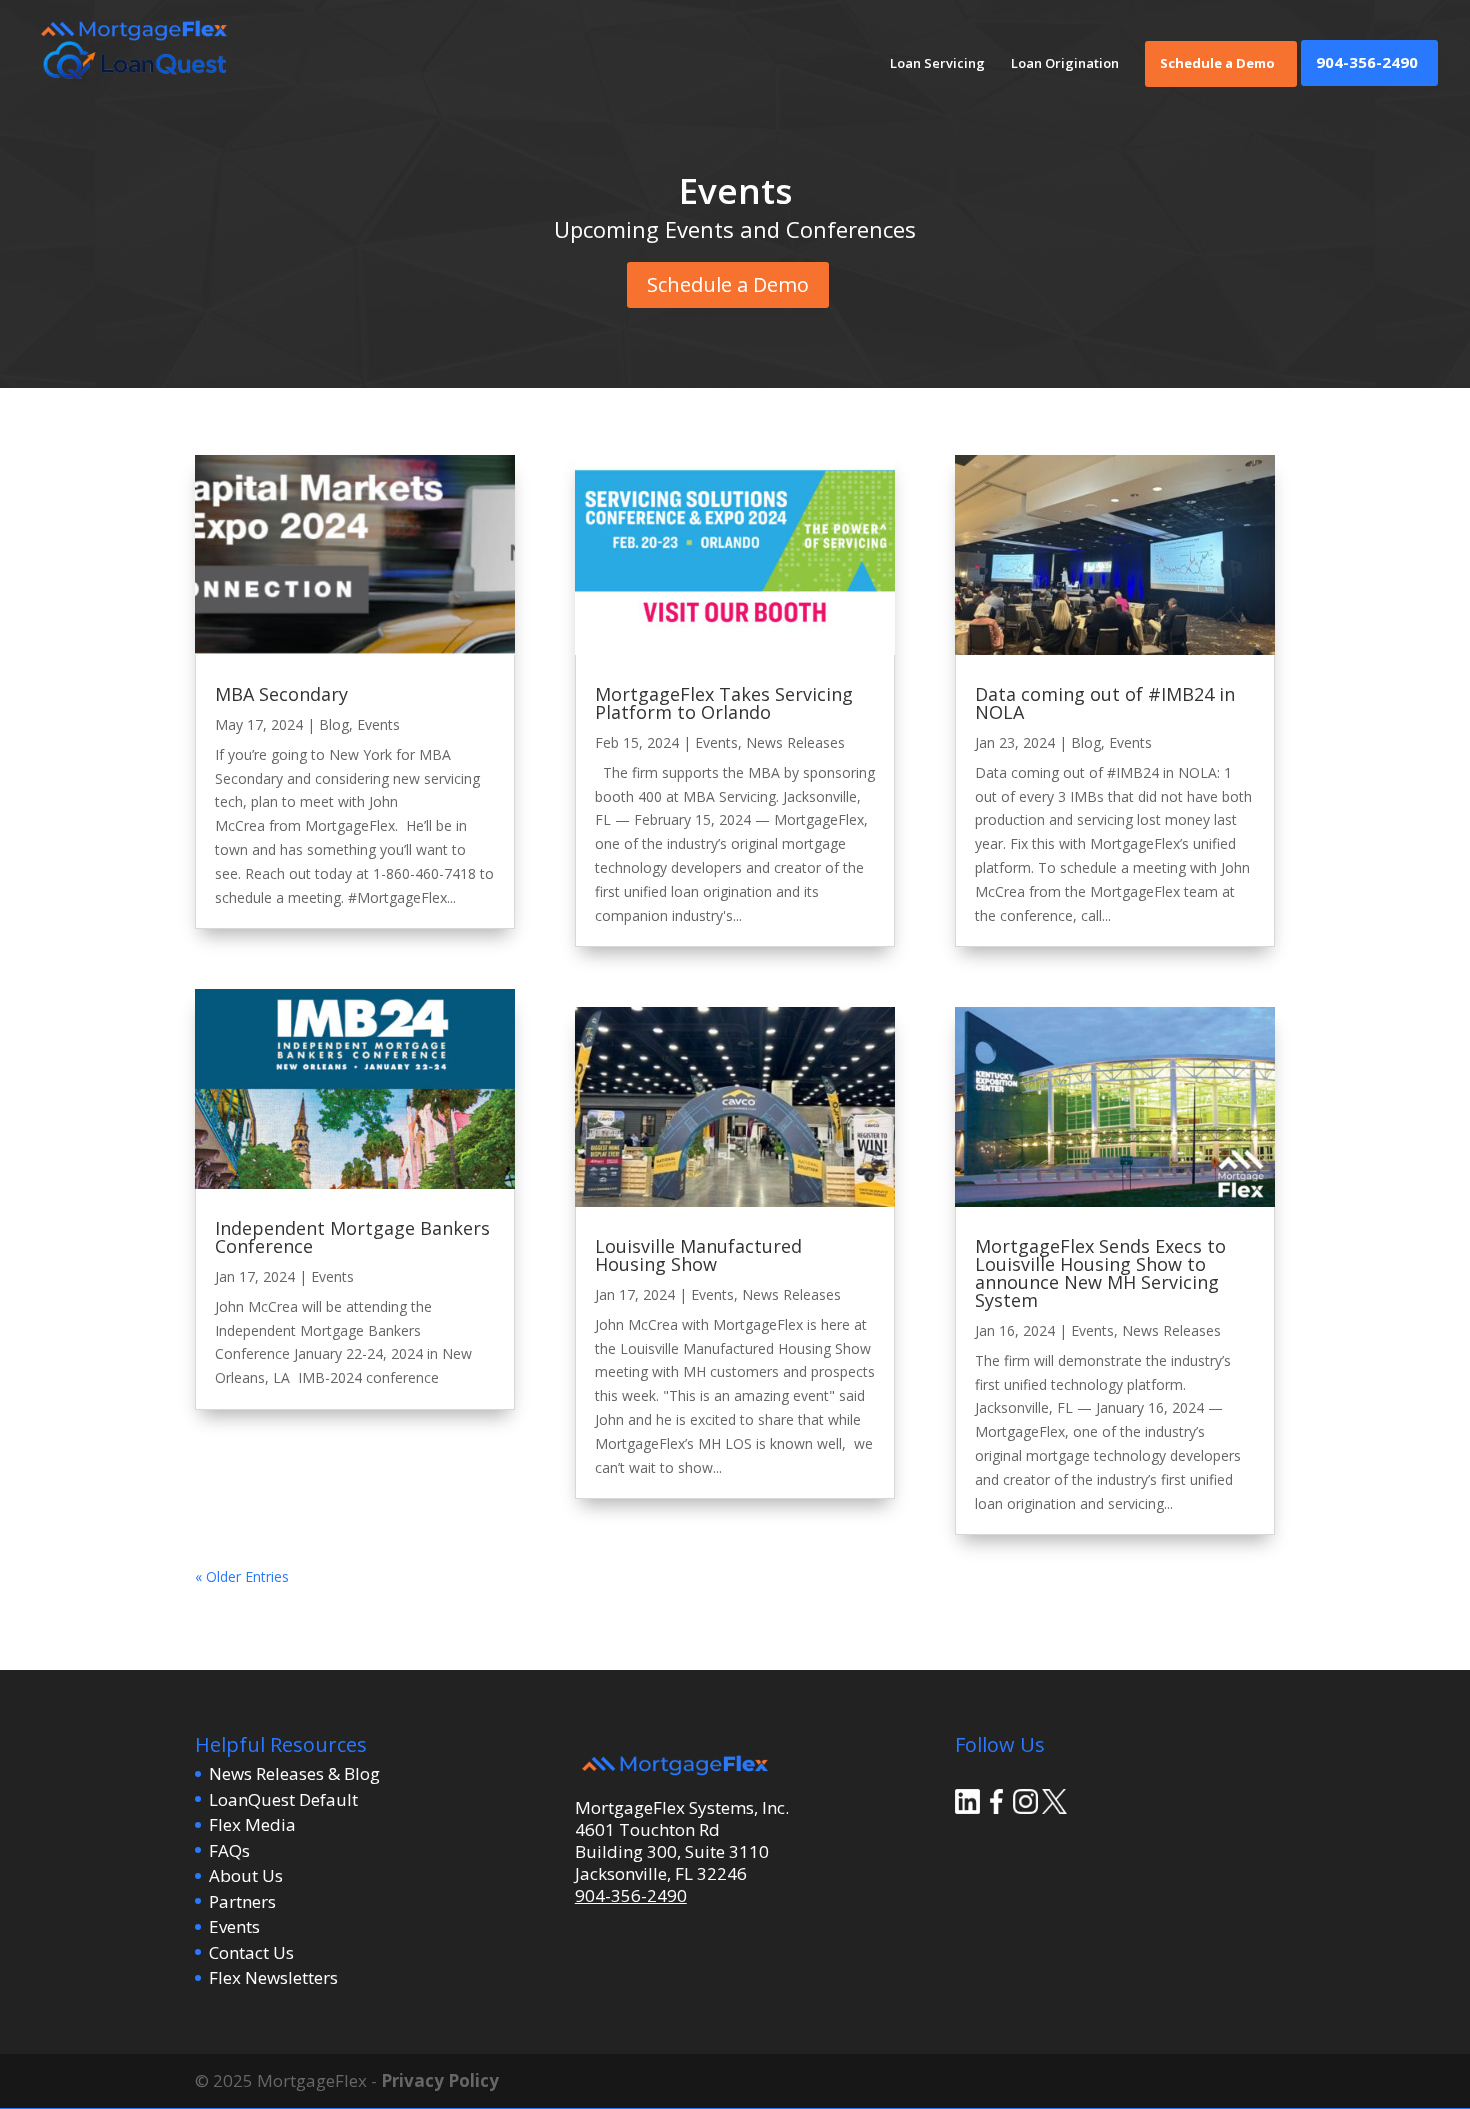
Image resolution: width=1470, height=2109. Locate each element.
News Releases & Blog (294, 1773)
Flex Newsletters (273, 1977)
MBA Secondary (281, 694)
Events (378, 724)
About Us (246, 1875)
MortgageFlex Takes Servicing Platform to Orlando (724, 703)
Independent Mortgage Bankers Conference (352, 1237)
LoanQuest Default (283, 1799)
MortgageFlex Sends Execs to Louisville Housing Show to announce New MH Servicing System (1100, 1273)
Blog (334, 724)
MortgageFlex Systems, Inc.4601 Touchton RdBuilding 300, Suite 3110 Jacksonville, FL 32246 (682, 1840)
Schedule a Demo (1217, 64)
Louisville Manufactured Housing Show (698, 1255)
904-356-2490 (1367, 63)
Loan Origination (1065, 64)
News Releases (795, 742)
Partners (242, 1901)
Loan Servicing (937, 64)
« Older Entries (242, 1576)
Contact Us (251, 1952)
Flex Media (252, 1824)
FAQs (229, 1850)
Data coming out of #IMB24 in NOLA (1105, 703)
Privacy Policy (440, 2080)
